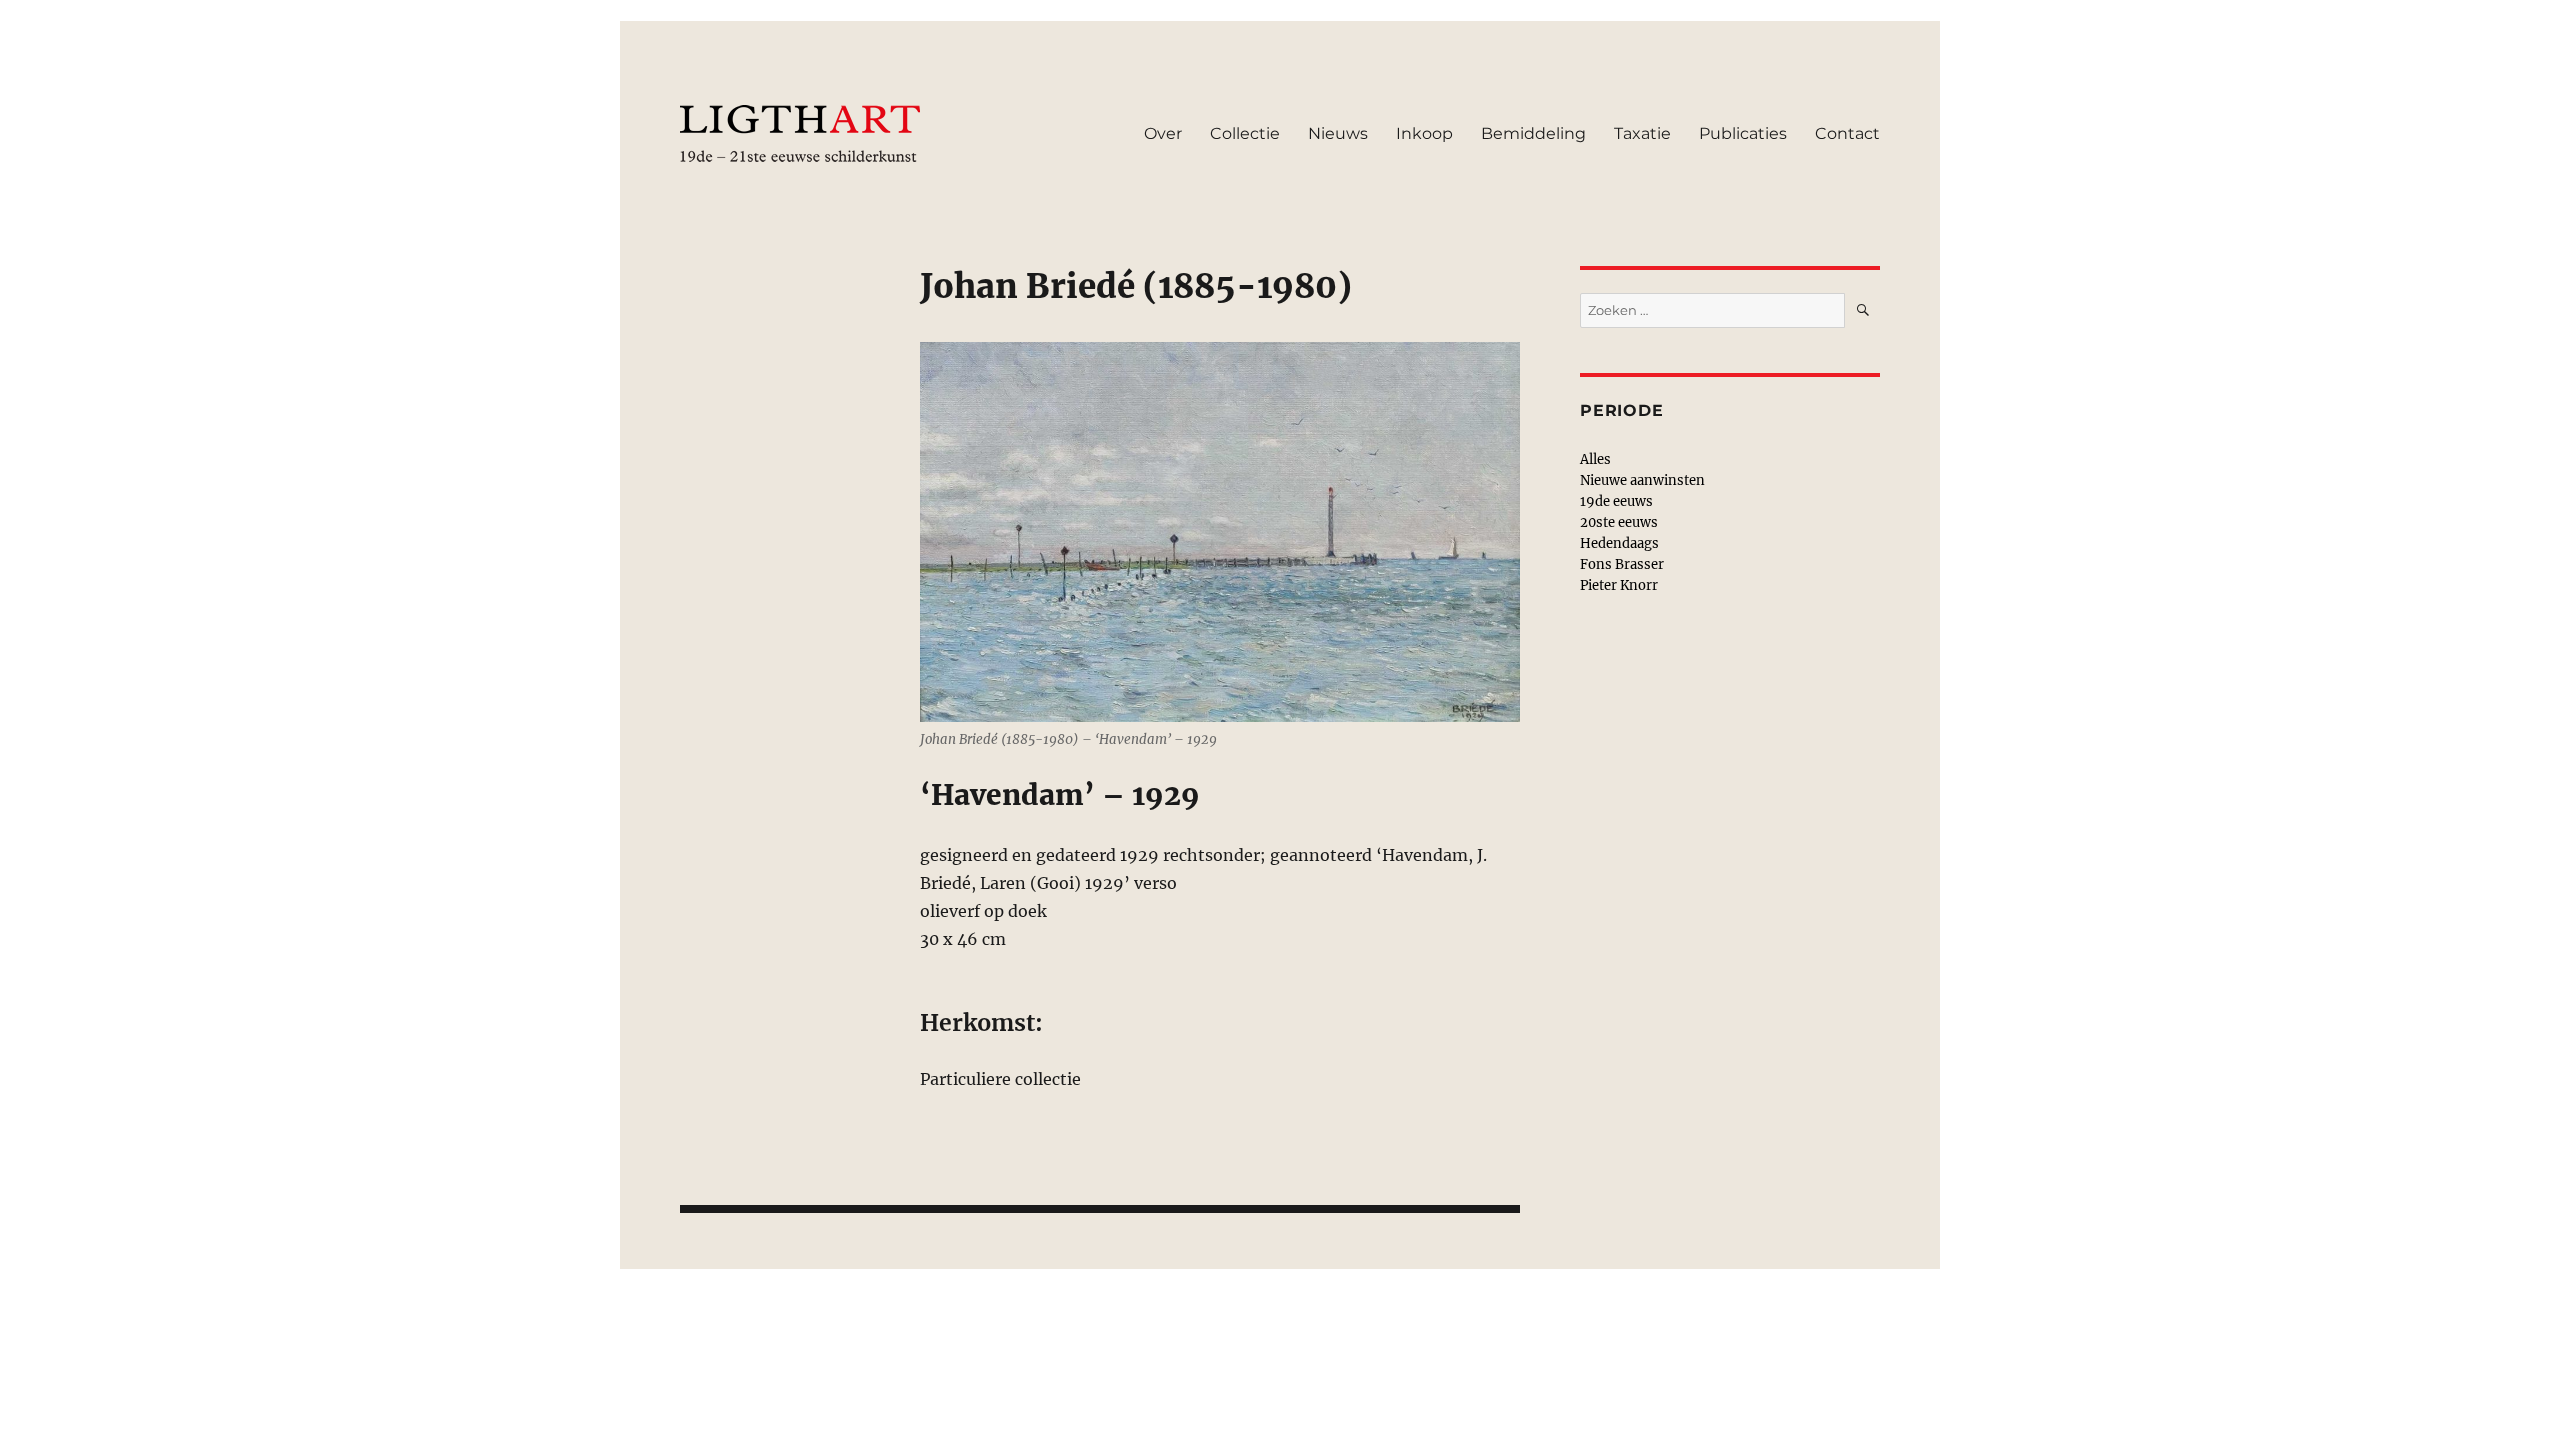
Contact (1847, 133)
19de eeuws (1616, 501)
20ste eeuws (1619, 522)
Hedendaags (1619, 543)
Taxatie (1642, 133)
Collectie (1245, 133)
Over (1163, 133)
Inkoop (1424, 133)
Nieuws (1338, 133)
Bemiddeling (1533, 133)
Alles (1595, 459)
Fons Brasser (1622, 564)
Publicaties (1743, 133)
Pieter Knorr (1619, 585)
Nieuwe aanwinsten (1642, 480)
